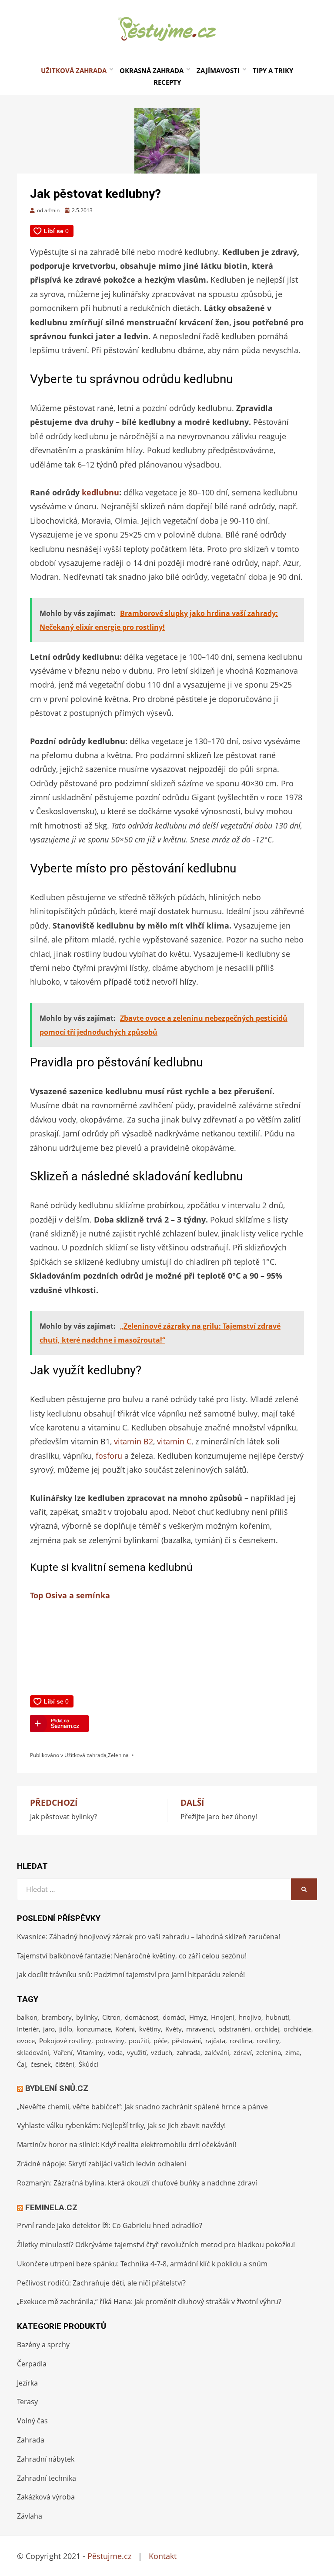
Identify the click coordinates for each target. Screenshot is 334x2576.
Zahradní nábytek (46, 2459)
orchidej (267, 2029)
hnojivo (250, 2017)
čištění (65, 2064)
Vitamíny (90, 2052)
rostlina (241, 2041)
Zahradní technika (47, 2478)
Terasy (27, 2402)
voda (115, 2052)
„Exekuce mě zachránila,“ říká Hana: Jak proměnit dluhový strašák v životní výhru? (149, 2302)
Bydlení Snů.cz (57, 2088)
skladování (33, 2052)
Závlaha (30, 2516)
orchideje (297, 2029)
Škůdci (89, 2064)
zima (292, 2052)
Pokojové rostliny (65, 2041)
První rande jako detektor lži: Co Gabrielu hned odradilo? (110, 2225)
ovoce (26, 2041)
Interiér (28, 2029)
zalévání (217, 2052)
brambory (57, 2017)
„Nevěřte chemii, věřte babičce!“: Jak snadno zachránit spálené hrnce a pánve (142, 2107)
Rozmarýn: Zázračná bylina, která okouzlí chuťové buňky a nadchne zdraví (137, 2183)
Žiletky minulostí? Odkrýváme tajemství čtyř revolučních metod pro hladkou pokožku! (156, 2245)
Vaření (63, 2052)
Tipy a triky (273, 70)
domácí (174, 2017)
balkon (27, 2017)
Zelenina (118, 1755)
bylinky (87, 2017)
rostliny (268, 2041)
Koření (125, 2029)
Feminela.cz (51, 2207)
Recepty (167, 82)
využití (137, 2052)
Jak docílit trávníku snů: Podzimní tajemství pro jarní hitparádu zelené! (131, 1975)
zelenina (269, 2052)
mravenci (200, 2029)
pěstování (186, 2041)
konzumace (94, 2029)
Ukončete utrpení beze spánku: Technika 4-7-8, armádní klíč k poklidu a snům (142, 2264)
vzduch (162, 2052)
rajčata (215, 2041)
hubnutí (277, 2017)
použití (139, 2041)
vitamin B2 (134, 1441)
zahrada (189, 2052)
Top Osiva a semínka (70, 1595)
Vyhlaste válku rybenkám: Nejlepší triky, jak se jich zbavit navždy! (121, 2125)
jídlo (66, 2029)
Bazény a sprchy (43, 2345)
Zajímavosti (218, 70)
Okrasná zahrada (152, 70)
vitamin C (174, 1441)
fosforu (109, 1456)
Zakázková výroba (46, 2497)
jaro (49, 2029)
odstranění (234, 2029)
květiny (150, 2029)
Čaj (22, 2064)
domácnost (142, 2017)
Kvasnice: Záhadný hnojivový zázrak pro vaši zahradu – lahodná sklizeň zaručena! (149, 1937)
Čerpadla (32, 2364)
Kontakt (163, 2556)
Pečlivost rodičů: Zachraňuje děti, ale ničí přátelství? (101, 2283)
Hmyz (198, 2017)
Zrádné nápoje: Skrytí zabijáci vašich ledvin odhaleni (102, 2164)
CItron (111, 2017)
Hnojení (223, 2017)
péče (160, 2041)
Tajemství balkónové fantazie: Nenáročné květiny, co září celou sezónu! (132, 1956)
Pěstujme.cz (109, 2556)
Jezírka (27, 2383)
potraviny (110, 2041)
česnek (41, 2064)
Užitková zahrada (74, 70)
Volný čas (32, 2421)
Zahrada (31, 2440)
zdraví (243, 2052)
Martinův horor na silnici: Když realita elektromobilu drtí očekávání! (127, 2145)
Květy (174, 2029)
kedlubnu (100, 492)
